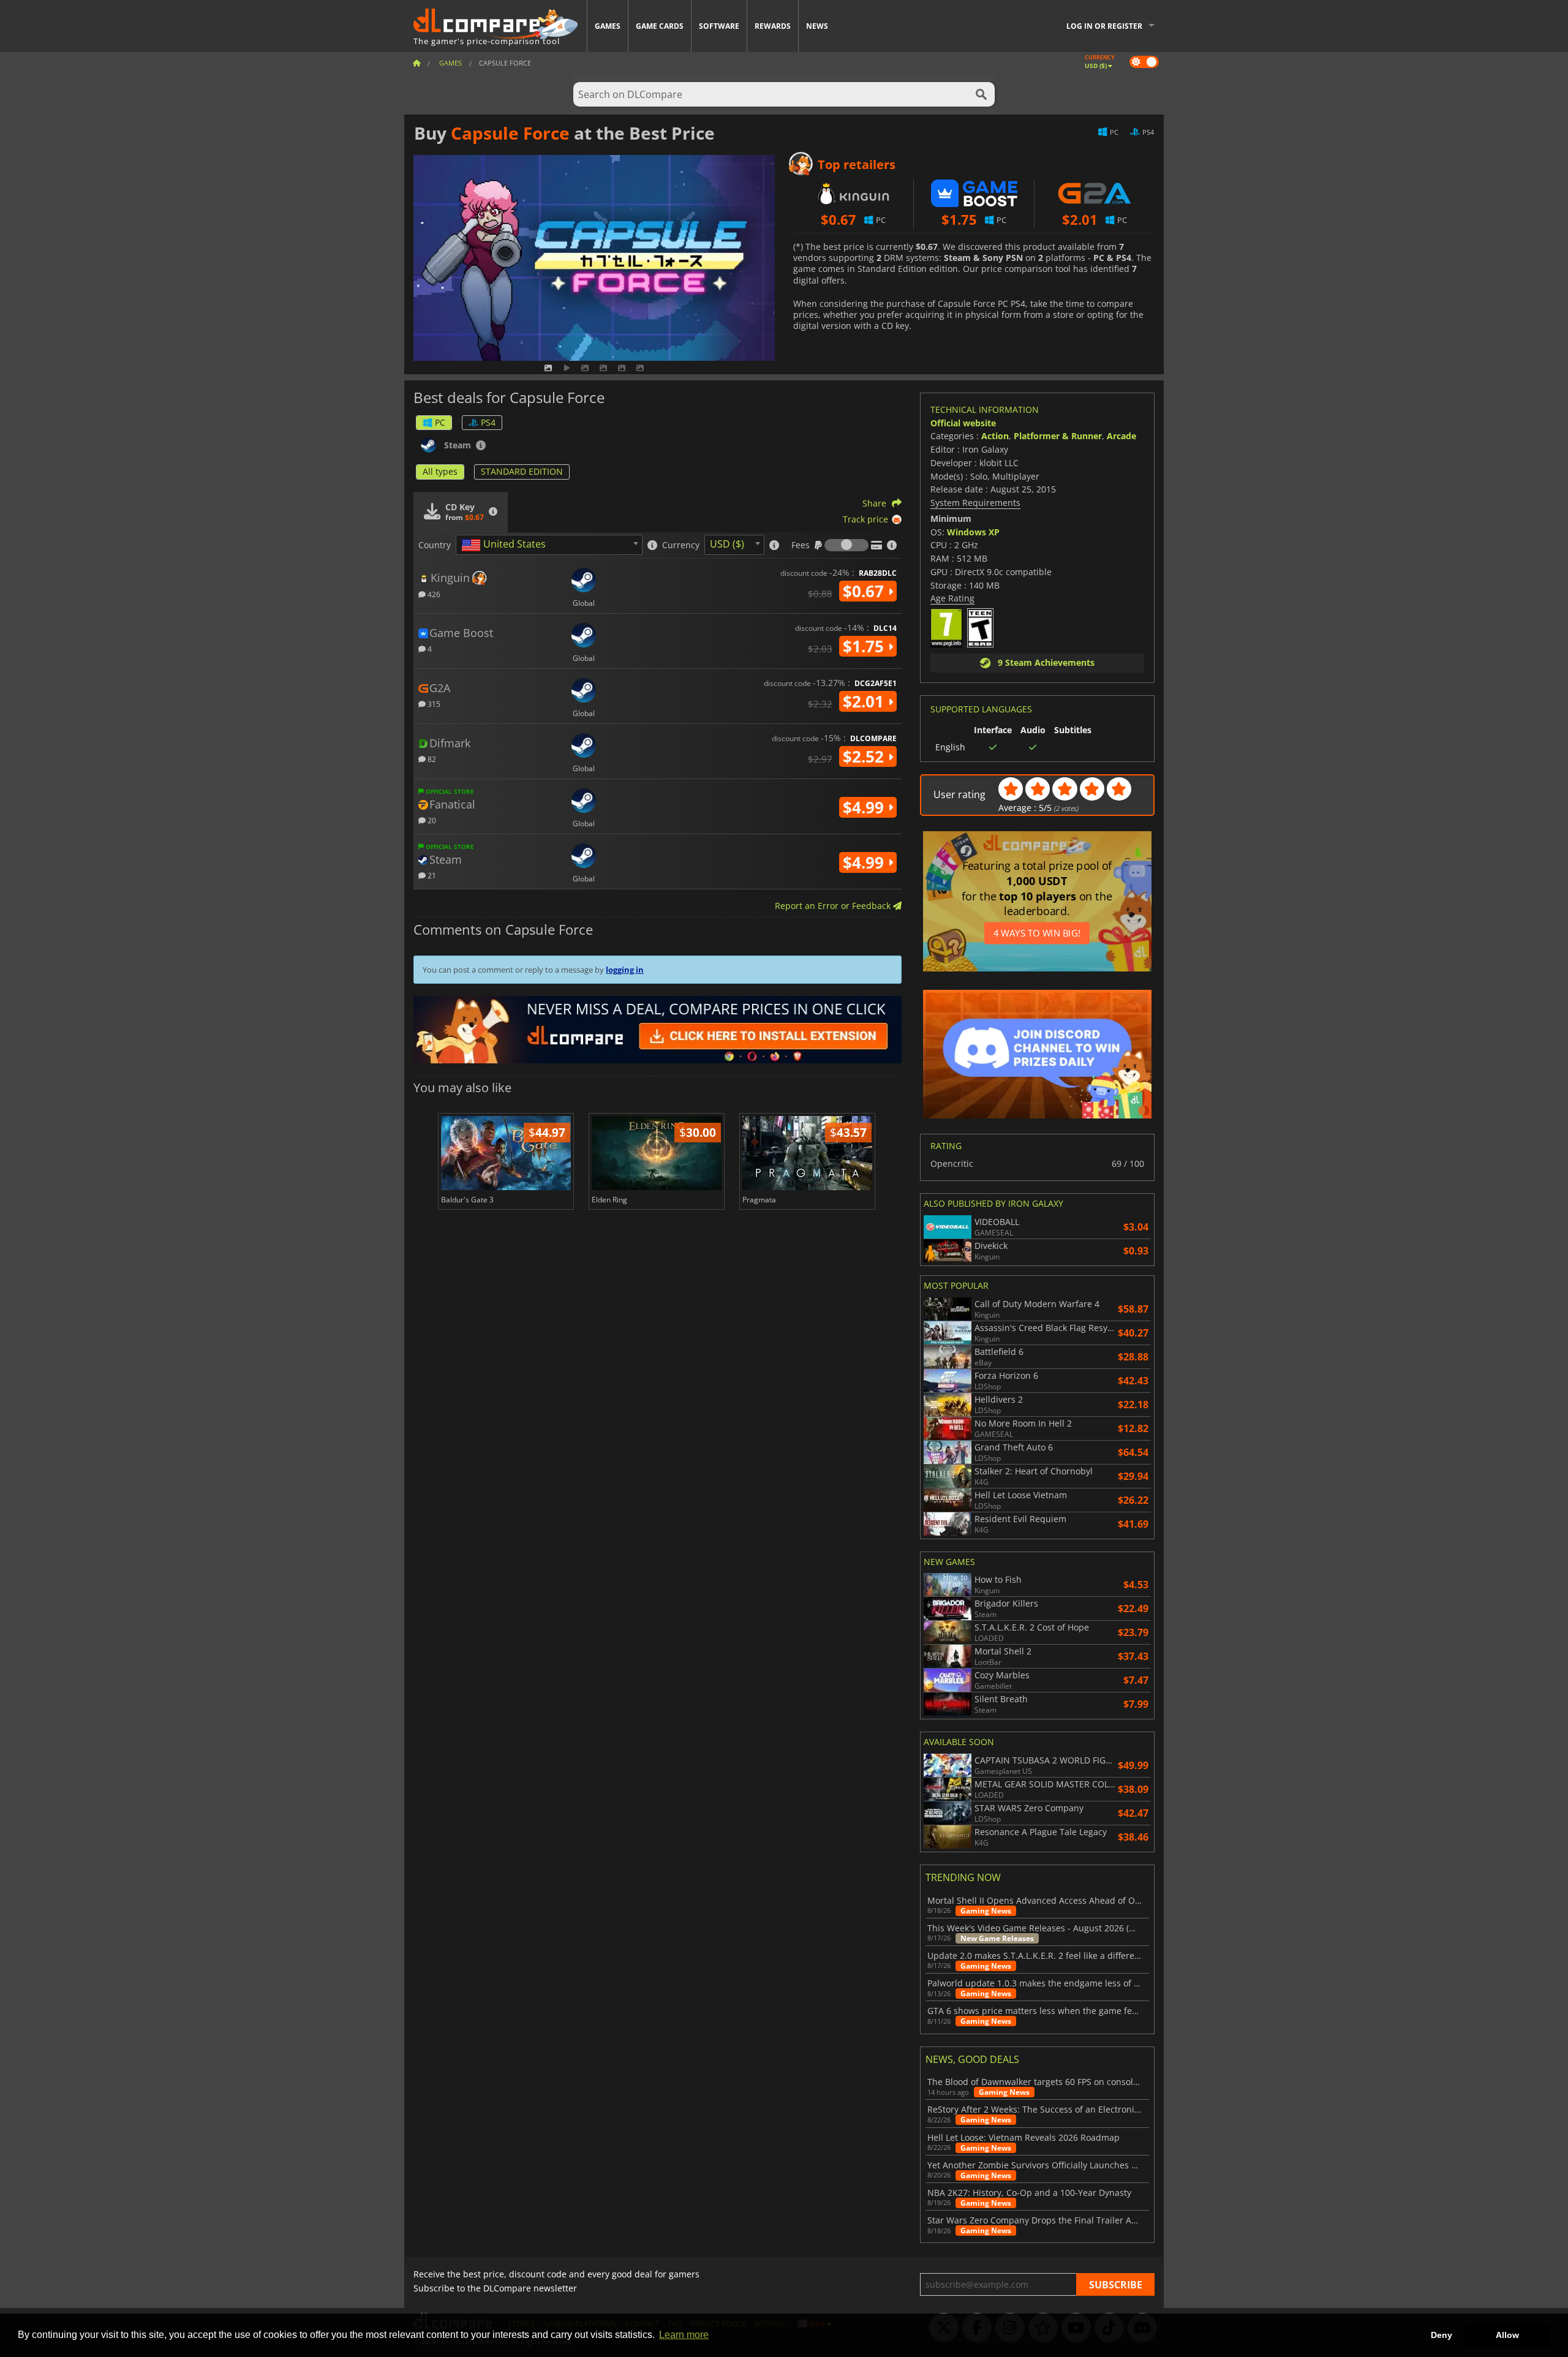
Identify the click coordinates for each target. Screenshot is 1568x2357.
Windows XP (973, 532)
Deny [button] (1442, 2335)
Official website (963, 423)
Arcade (1121, 436)
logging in (625, 970)
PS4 (488, 422)
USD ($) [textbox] (727, 544)
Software (719, 26)
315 (433, 703)
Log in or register (1104, 26)
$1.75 (865, 646)
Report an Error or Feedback (834, 906)
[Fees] (846, 545)
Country (435, 545)
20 (431, 820)
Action (995, 436)
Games (608, 26)
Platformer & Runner (1058, 436)
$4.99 (865, 807)
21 (431, 875)
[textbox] (506, 545)
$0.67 (865, 591)
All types (440, 471)
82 (431, 759)
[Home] (417, 63)
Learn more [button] (684, 2335)
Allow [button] (1507, 2335)
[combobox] (549, 545)
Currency (681, 545)
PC (440, 422)
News (817, 26)
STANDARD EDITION (522, 471)
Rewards (773, 26)
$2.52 (865, 756)
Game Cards (660, 26)
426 (433, 594)
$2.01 (865, 701)
